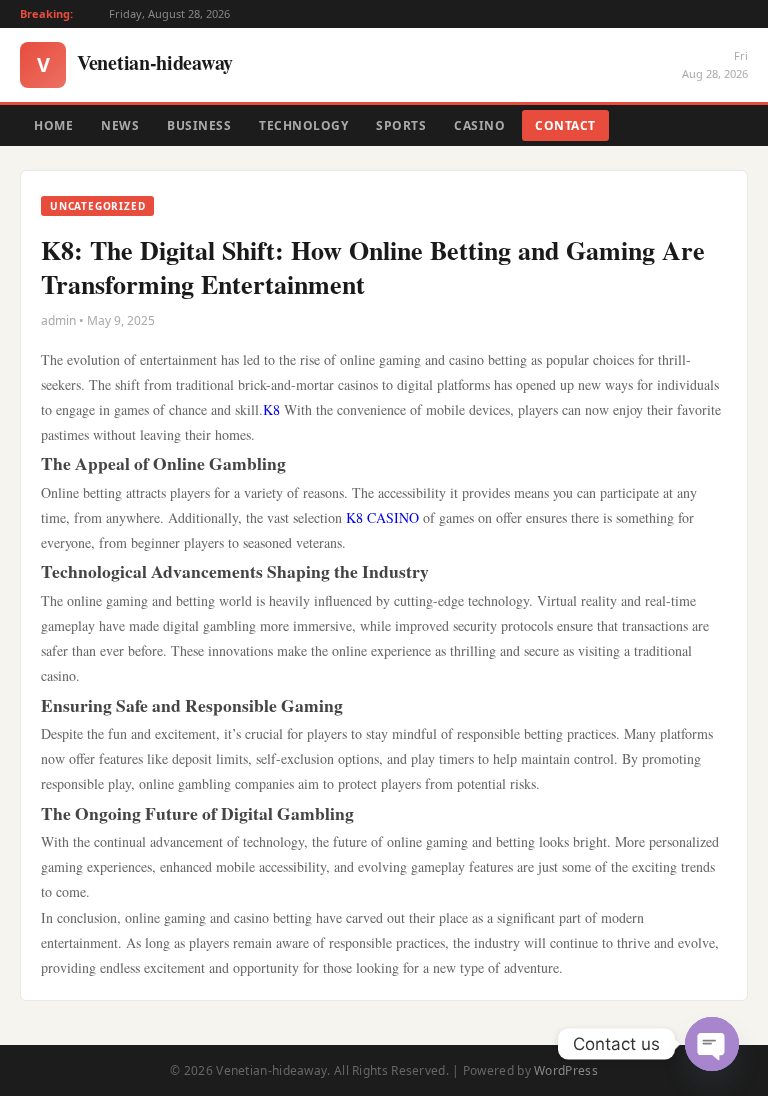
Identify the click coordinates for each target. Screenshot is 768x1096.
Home (53, 125)
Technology (303, 125)
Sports (401, 125)
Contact (565, 125)
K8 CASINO (382, 517)
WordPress (566, 1070)
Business (199, 125)
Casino (479, 125)
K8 (271, 409)
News (120, 125)
